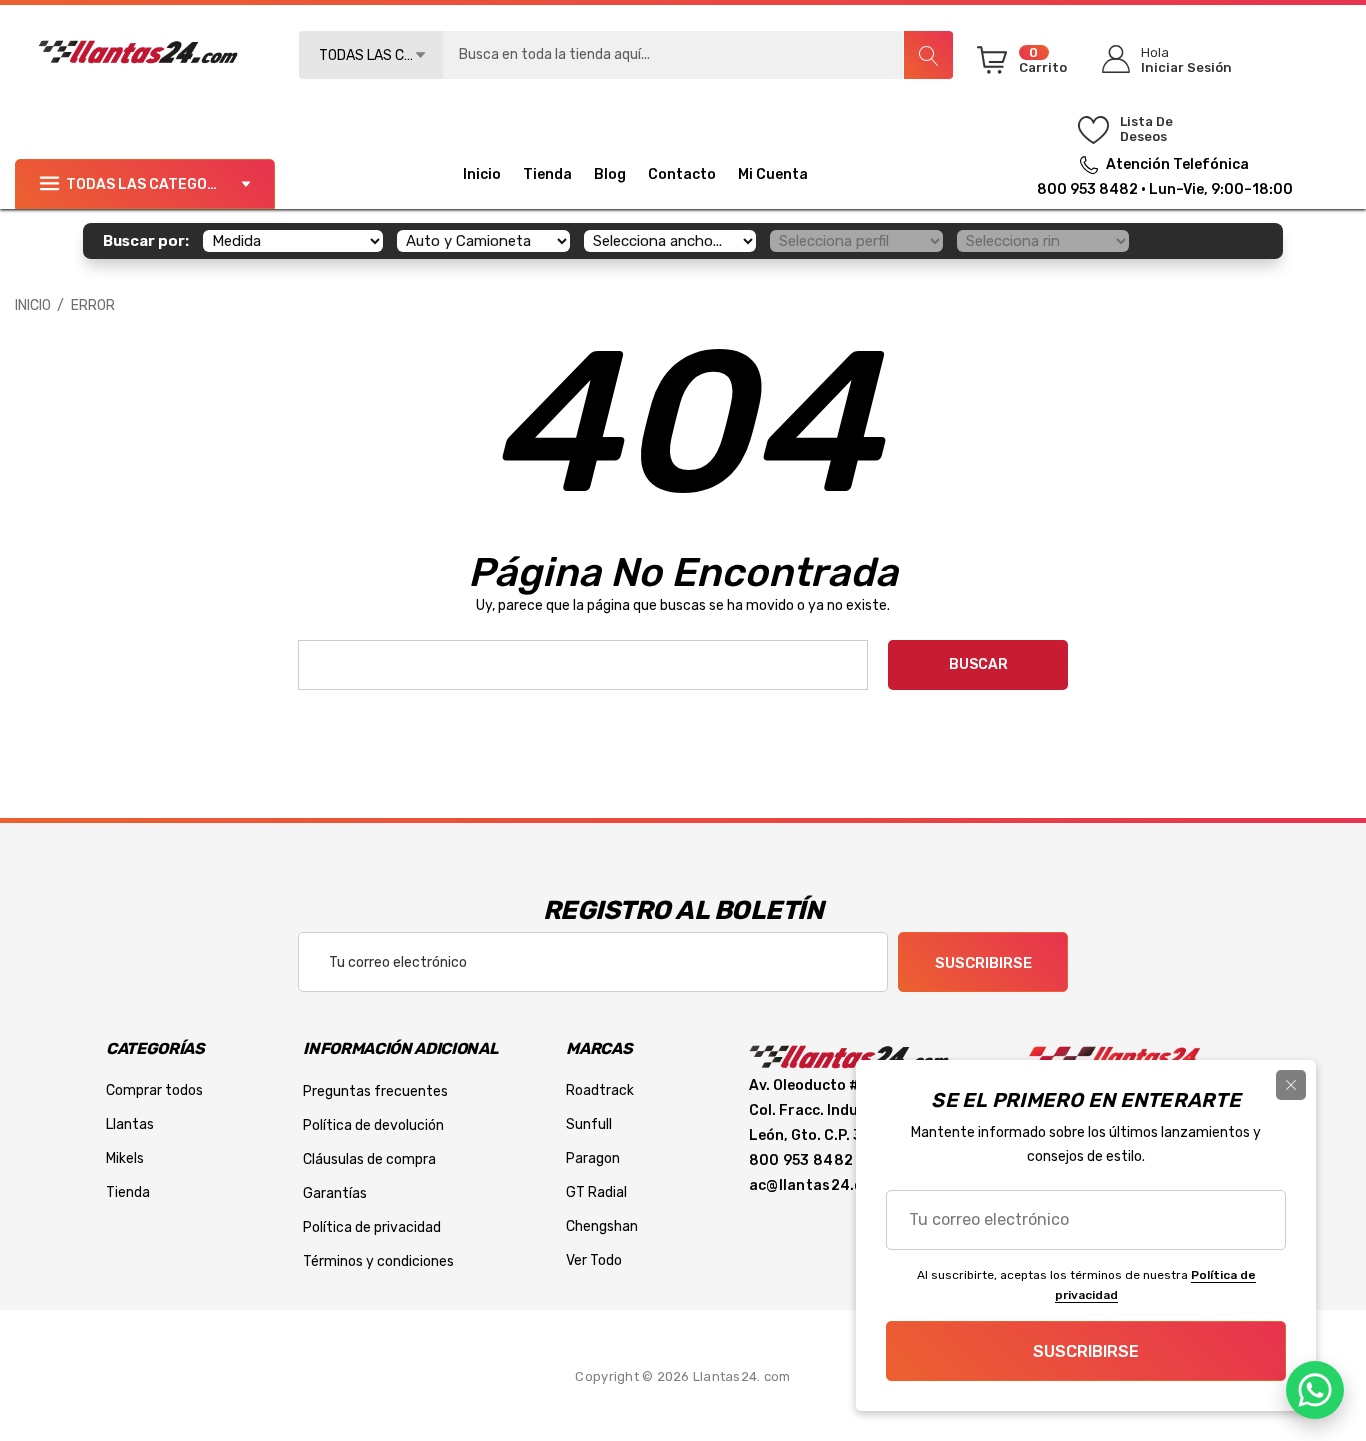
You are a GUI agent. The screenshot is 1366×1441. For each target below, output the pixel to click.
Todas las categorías (153, 184)
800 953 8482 (1087, 189)
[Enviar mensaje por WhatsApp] (1315, 1390)
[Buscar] (928, 55)
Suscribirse (983, 963)
